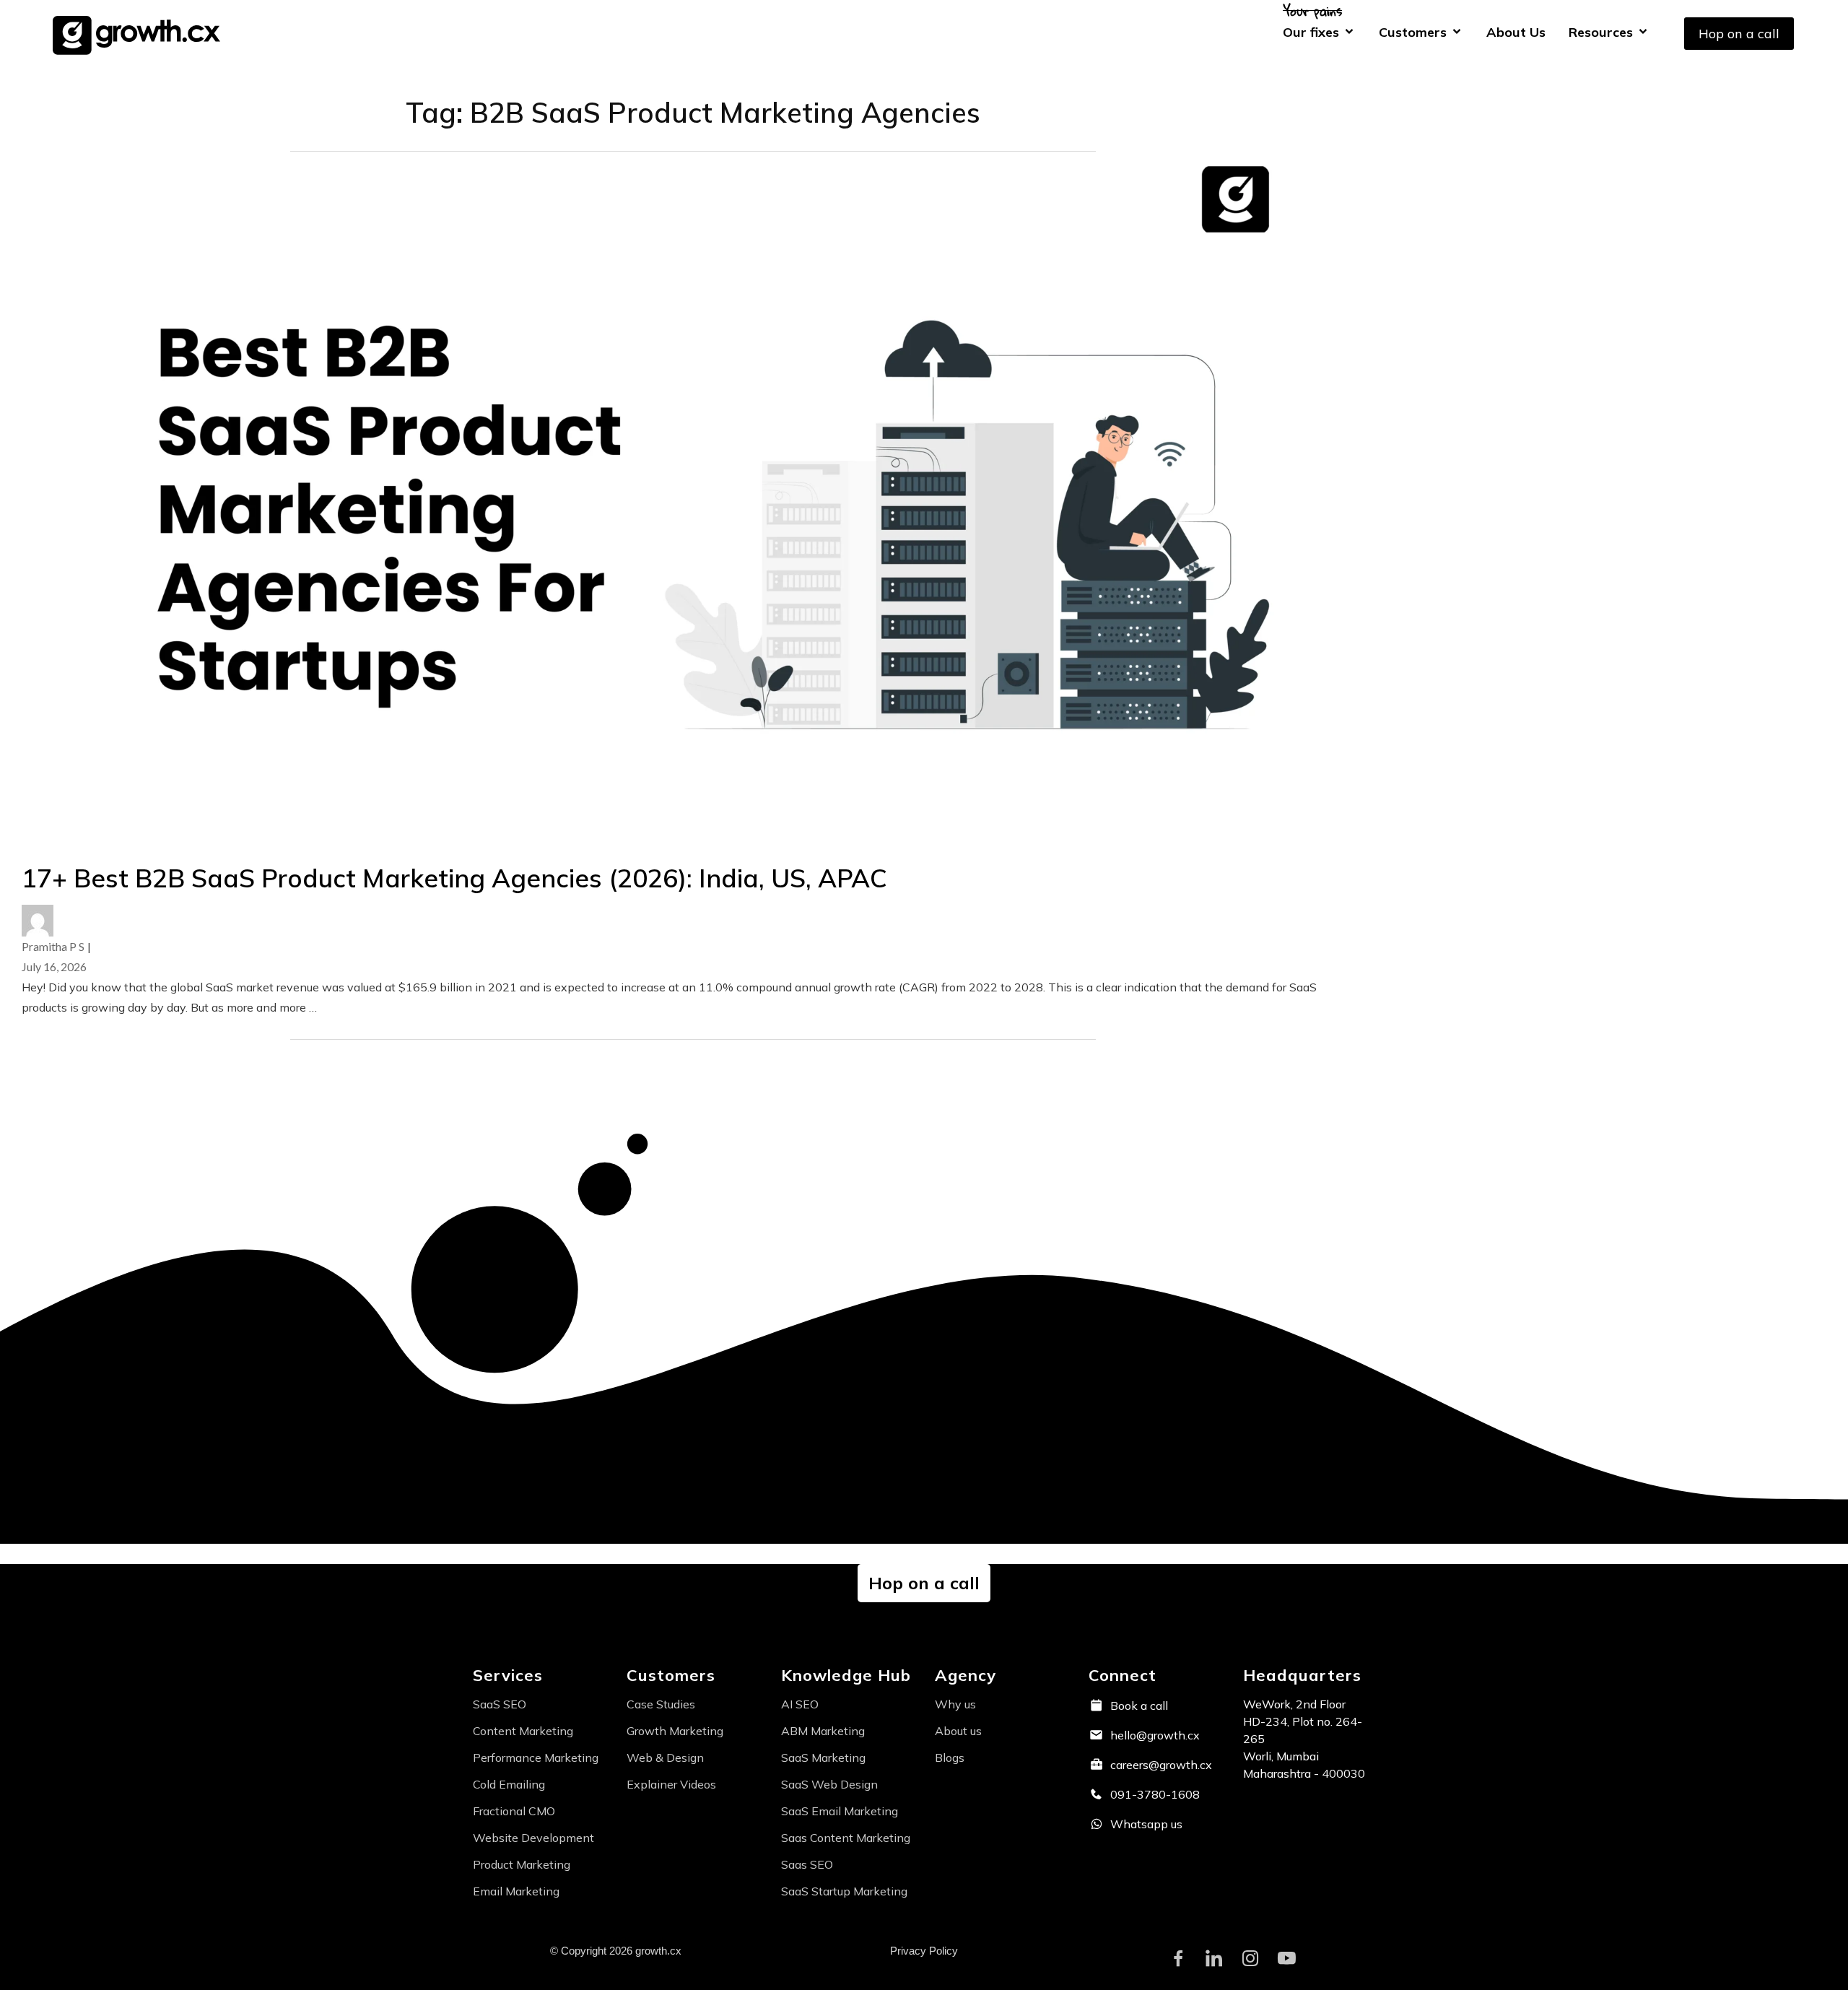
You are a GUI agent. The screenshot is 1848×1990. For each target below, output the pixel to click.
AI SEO (800, 1704)
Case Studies (661, 1704)
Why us (955, 1704)
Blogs (950, 1757)
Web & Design (665, 1757)
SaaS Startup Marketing (844, 1891)
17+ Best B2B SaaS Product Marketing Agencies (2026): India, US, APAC (458, 878)
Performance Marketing (536, 1757)
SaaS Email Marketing (840, 1811)
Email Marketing (516, 1891)
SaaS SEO (500, 1704)
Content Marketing (523, 1731)
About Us (1516, 32)
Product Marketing (522, 1864)
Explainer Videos (671, 1784)
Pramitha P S (53, 946)
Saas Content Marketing (846, 1838)
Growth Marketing (675, 1731)
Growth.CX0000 (141, 33)
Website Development (533, 1838)
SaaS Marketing (823, 1757)
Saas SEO (807, 1864)
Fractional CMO (514, 1811)
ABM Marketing (823, 1731)
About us (958, 1731)
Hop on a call (1739, 34)
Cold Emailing (509, 1784)
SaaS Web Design (829, 1784)
